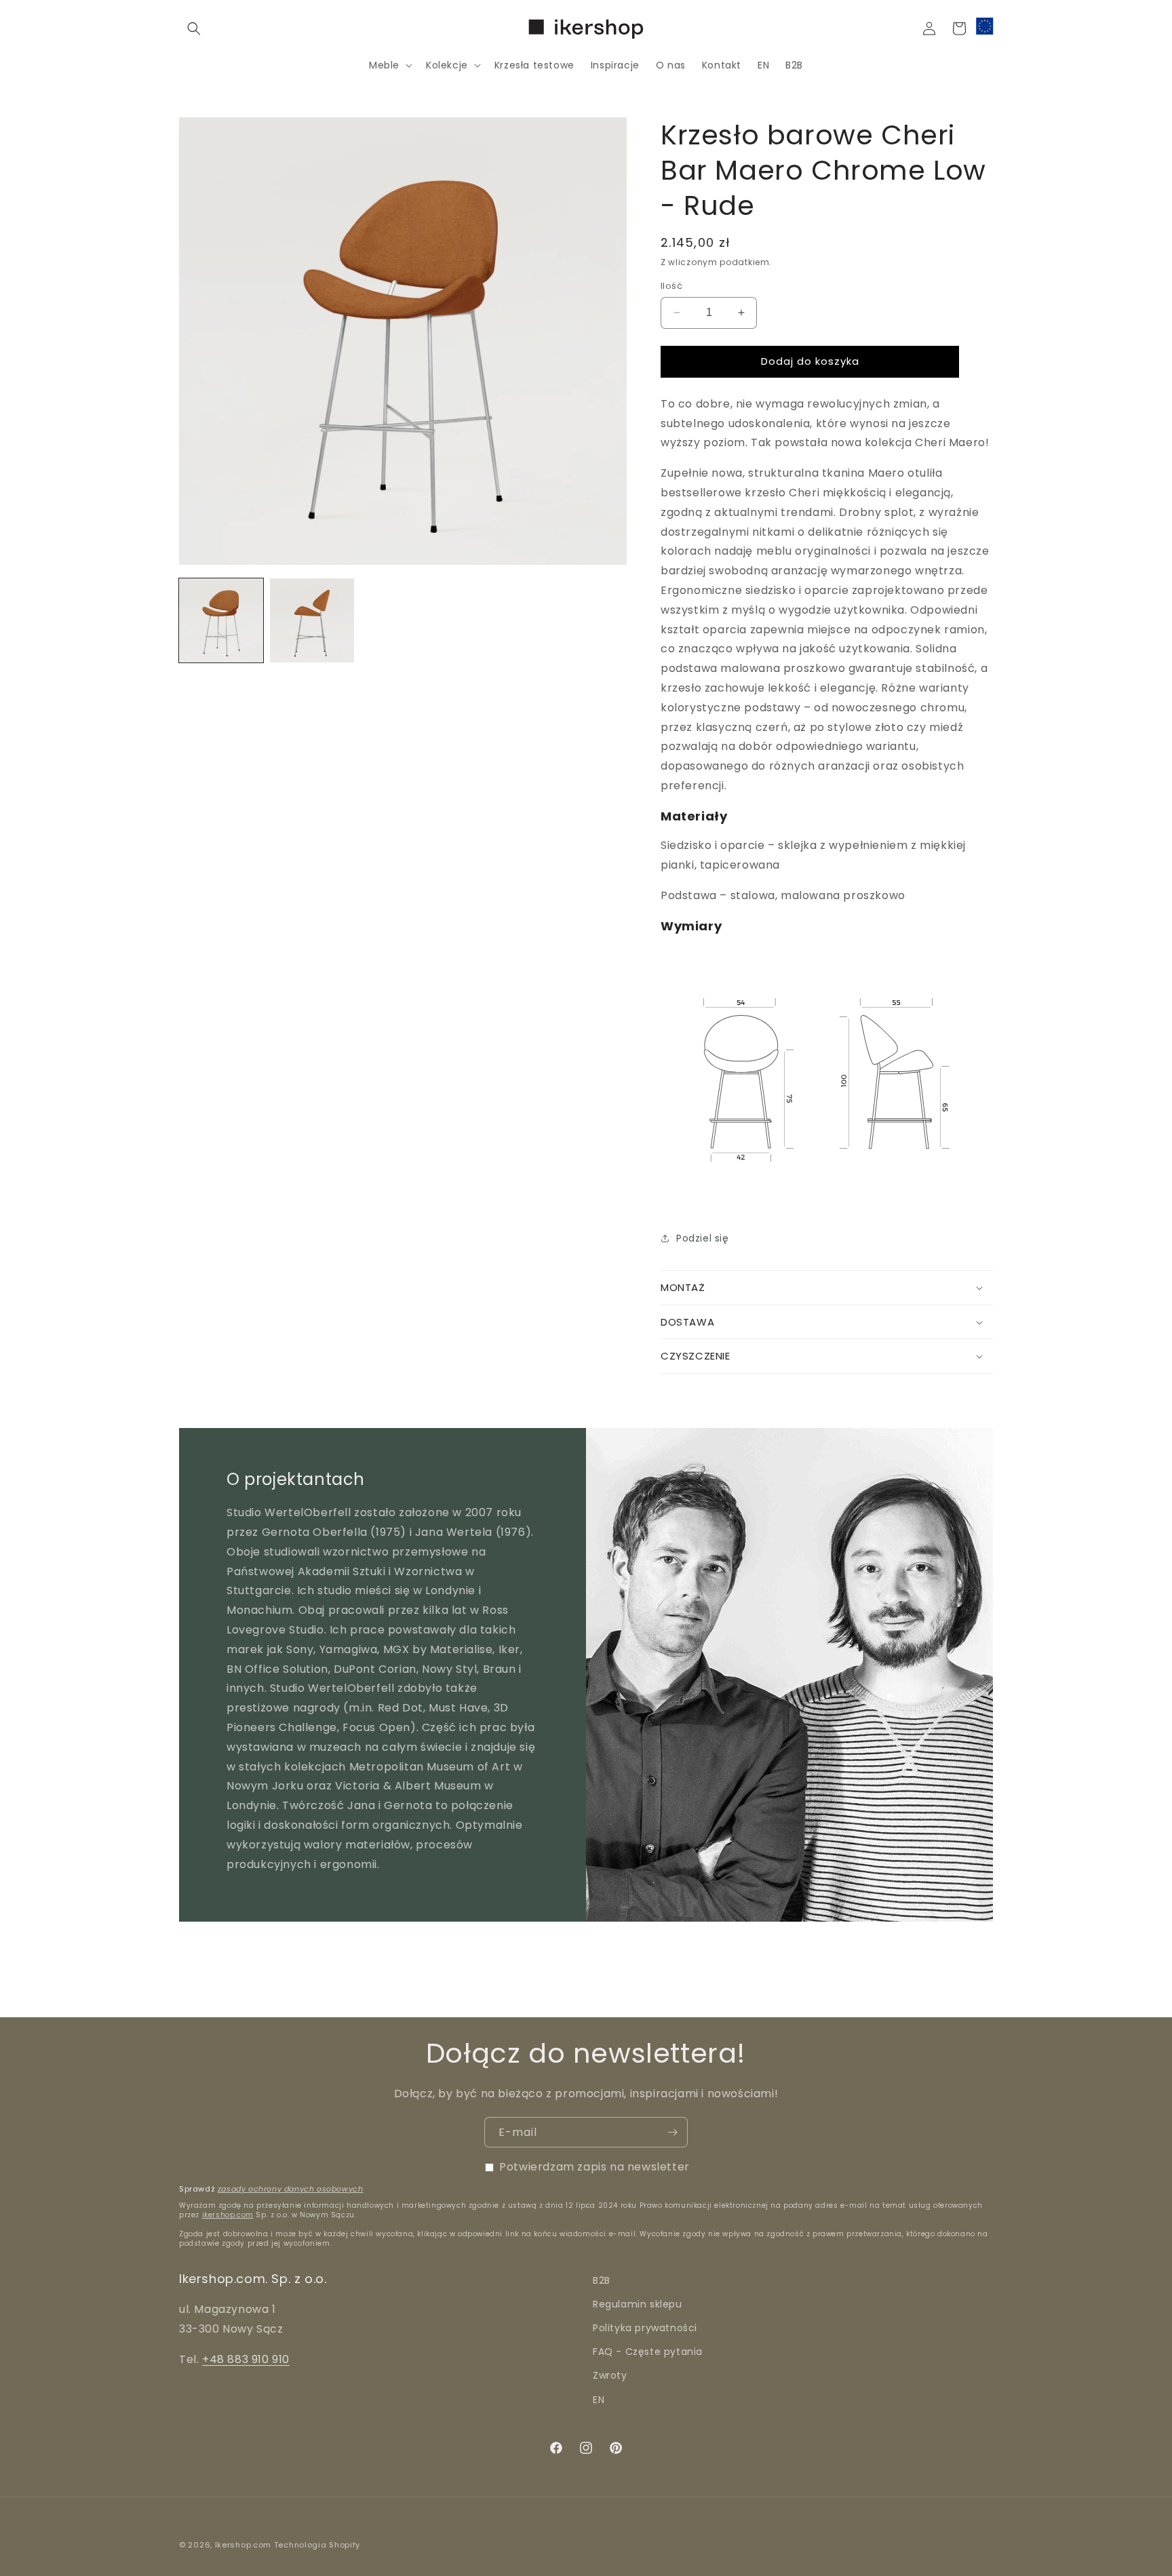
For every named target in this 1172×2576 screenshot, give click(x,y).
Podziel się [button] (703, 1238)
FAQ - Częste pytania (648, 2352)
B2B (602, 2280)
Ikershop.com (243, 2545)
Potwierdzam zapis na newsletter (594, 2167)
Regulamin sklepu (638, 2305)
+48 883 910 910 (246, 2359)
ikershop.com (228, 2215)
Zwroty (610, 2376)
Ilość (671, 286)
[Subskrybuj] (672, 2132)
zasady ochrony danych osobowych (291, 2189)
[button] (194, 28)
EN (599, 2400)
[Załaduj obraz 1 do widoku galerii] (221, 620)
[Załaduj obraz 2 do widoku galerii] (312, 620)
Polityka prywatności (645, 2329)
